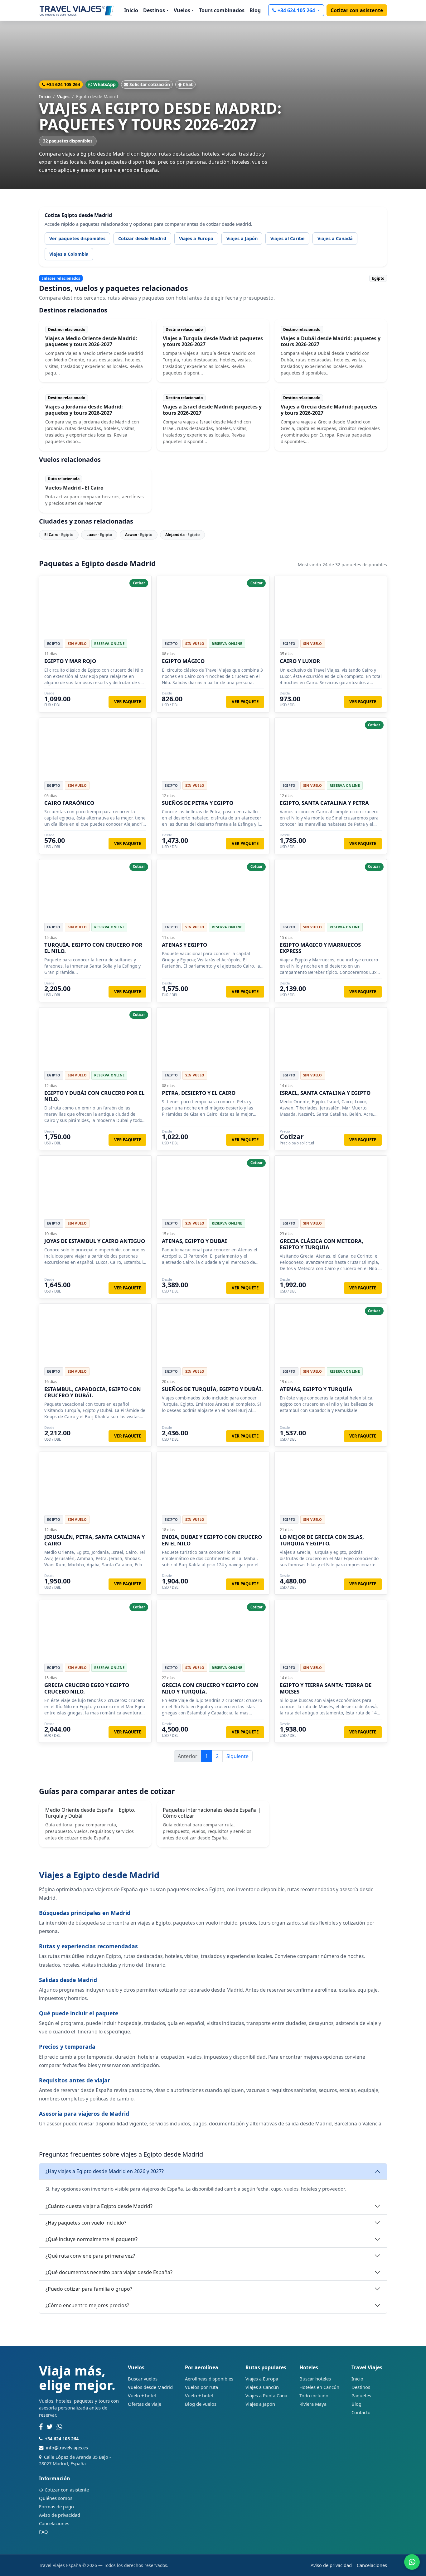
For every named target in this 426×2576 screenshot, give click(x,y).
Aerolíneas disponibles (209, 2379)
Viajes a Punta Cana (266, 2395)
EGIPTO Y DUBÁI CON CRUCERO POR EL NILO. (94, 1096)
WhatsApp (104, 84)
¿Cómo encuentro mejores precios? (87, 2305)
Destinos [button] (154, 10)
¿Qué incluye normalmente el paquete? (92, 2239)
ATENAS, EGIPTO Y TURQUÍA (316, 1389)
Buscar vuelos (143, 2379)
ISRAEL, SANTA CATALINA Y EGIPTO (325, 1093)
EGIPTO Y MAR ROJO (70, 661)
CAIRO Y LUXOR (300, 661)
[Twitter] (50, 2427)
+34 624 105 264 (297, 10)
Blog (255, 10)
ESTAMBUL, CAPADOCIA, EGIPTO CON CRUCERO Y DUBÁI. (93, 1392)
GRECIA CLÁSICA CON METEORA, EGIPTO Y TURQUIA (322, 1244)
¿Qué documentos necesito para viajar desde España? (109, 2272)
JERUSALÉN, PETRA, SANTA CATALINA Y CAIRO (94, 1540)
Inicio (131, 10)
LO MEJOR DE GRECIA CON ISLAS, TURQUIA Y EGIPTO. (322, 1540)
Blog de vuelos (201, 2404)
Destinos (361, 2387)
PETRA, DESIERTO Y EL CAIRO (199, 1093)
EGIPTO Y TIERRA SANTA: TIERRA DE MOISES (326, 1688)
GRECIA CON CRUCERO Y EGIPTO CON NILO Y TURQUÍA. (210, 1688)
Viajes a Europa (196, 238)
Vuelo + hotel (142, 2395)
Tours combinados (222, 10)
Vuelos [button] (182, 10)
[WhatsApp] (59, 2427)
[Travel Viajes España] (77, 10)
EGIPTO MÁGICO (183, 661)
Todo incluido (314, 2395)
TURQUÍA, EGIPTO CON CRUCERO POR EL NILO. (93, 948)
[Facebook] (41, 2427)
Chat (188, 84)
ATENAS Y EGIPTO (184, 945)
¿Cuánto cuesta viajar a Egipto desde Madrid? (99, 2206)
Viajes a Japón (242, 238)
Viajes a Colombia (69, 254)
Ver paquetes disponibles (77, 238)
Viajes (63, 97)
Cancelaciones (54, 2523)
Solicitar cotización (150, 84)
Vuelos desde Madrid (150, 2387)
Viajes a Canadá (335, 238)
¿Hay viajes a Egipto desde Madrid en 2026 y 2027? (105, 2171)
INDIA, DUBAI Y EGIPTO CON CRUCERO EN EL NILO (212, 1540)
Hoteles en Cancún (319, 2387)
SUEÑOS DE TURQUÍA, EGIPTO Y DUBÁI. (212, 1389)
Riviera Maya (313, 2404)
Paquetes (361, 2395)
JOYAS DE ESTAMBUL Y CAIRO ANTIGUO (95, 1241)
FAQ (44, 2532)
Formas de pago (56, 2506)
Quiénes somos (56, 2498)
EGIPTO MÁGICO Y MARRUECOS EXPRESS (320, 948)
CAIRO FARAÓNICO (69, 803)
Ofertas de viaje (145, 2404)
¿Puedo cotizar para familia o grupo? (89, 2289)
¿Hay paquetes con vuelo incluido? (86, 2223)
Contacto (361, 2412)
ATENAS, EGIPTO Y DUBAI (194, 1241)
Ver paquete (128, 702)
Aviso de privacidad (60, 2515)
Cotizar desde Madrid (142, 238)
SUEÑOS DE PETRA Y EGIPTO (198, 803)
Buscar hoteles (315, 2379)
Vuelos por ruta (201, 2387)
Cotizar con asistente (357, 10)
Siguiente (237, 1756)
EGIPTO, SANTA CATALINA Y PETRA (324, 803)
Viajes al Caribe (288, 238)
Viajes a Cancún (262, 2387)
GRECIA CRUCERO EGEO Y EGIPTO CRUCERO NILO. (87, 1688)
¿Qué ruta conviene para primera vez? (90, 2256)
